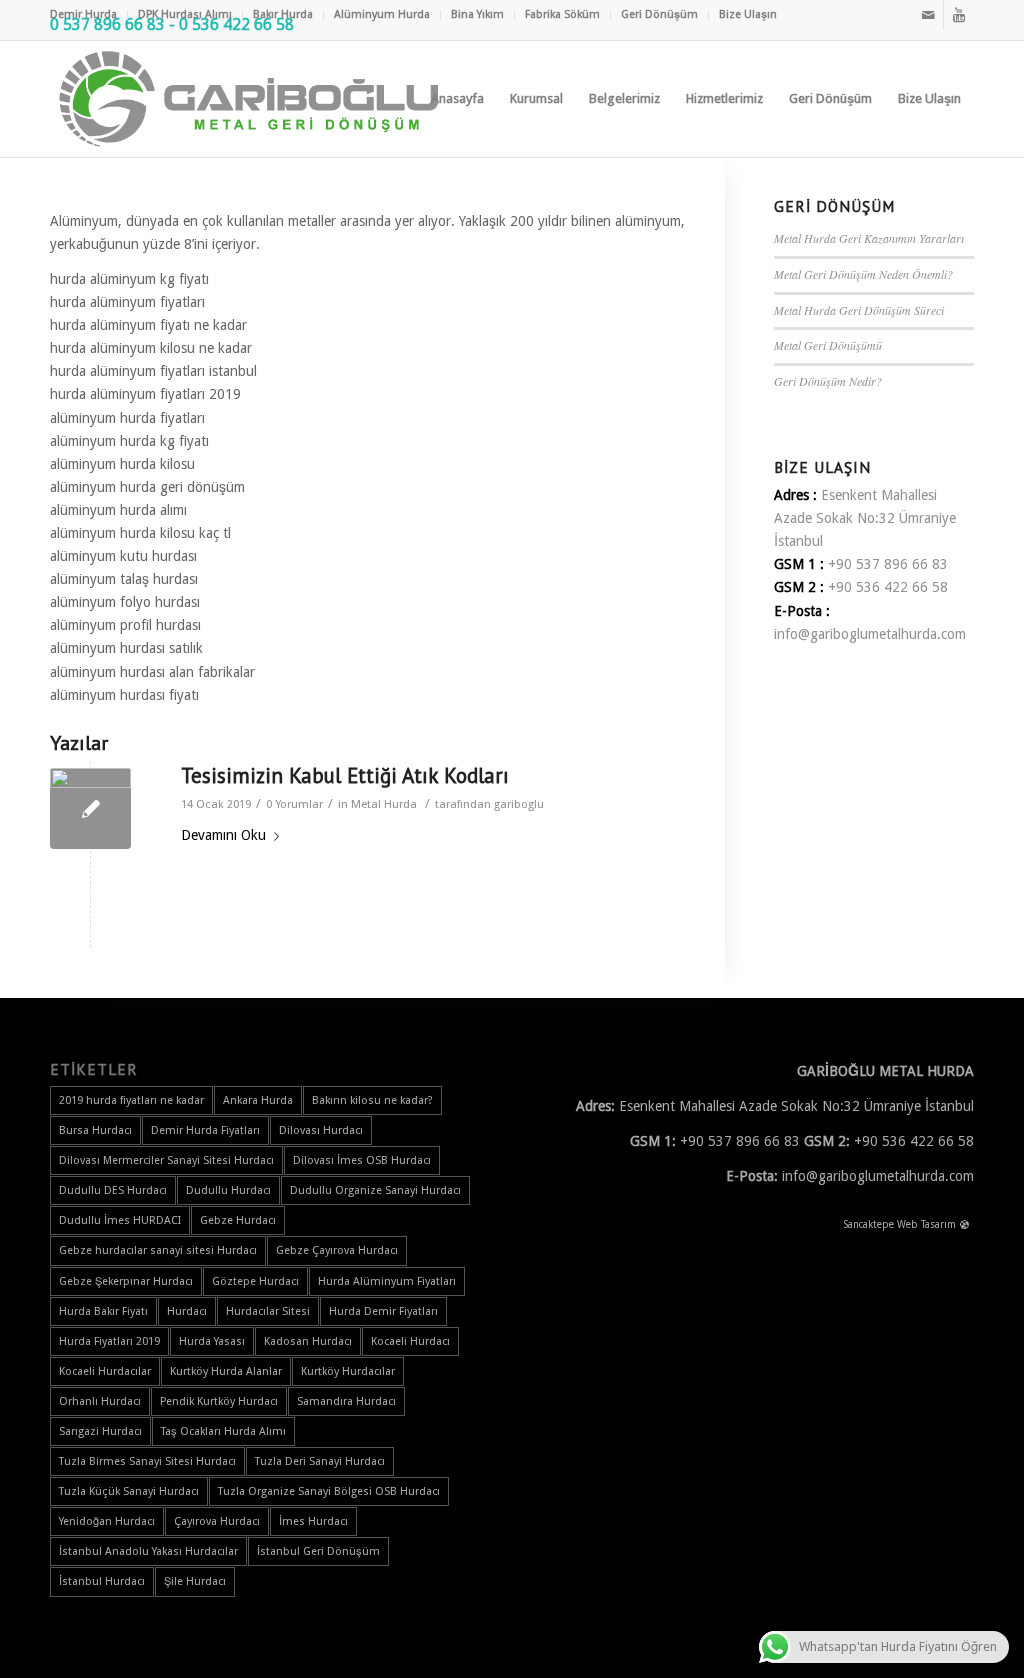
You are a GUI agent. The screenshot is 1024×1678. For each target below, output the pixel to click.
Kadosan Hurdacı (308, 1341)
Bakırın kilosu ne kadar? (372, 1100)
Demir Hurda (83, 14)
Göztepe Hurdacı (255, 1281)
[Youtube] (959, 15)
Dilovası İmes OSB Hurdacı (362, 1160)
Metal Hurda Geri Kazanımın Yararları (869, 238)
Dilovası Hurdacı (321, 1130)
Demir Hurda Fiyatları (205, 1130)
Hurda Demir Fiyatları (383, 1311)
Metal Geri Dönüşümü (828, 345)
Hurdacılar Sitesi (268, 1311)
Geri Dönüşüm (659, 14)
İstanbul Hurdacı (102, 1581)
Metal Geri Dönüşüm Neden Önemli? (863, 274)
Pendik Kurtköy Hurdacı (219, 1401)
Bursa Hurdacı (95, 1130)
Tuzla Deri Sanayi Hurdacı (320, 1461)
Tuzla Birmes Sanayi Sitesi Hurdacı (147, 1461)
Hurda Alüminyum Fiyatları (387, 1281)
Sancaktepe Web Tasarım (900, 1224)
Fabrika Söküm (562, 14)
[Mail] (928, 15)
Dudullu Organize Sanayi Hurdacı (375, 1190)
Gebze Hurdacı (238, 1220)
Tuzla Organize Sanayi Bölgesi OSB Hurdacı (329, 1491)
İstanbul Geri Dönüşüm (318, 1551)
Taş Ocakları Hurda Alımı (223, 1431)
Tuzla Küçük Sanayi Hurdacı (129, 1491)
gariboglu (519, 804)
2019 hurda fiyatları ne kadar (131, 1100)
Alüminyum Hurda (382, 14)
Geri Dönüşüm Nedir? (828, 381)
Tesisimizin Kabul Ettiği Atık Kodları (345, 775)
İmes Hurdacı (313, 1521)
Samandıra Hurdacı (346, 1401)
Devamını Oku (223, 835)
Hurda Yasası (212, 1341)
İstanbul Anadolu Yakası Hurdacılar (148, 1551)
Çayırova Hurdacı (217, 1521)
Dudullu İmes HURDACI (120, 1220)
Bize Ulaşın (748, 14)
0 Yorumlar (294, 804)
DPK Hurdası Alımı (185, 14)
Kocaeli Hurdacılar (105, 1371)
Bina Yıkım (477, 14)
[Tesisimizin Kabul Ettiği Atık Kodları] (90, 808)
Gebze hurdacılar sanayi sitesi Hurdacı (158, 1250)
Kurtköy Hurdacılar (348, 1371)
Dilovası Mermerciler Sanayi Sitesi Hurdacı (166, 1160)
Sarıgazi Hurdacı (100, 1431)
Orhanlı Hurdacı (100, 1401)
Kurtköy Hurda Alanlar (226, 1371)
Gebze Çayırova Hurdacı (337, 1250)
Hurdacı (187, 1311)
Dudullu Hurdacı (228, 1190)
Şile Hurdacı (195, 1581)
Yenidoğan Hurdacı (107, 1521)
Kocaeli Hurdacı (410, 1341)
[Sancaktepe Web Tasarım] (964, 1225)
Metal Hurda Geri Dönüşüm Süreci (859, 310)
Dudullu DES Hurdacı (113, 1190)
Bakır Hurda (283, 14)
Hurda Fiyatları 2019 (109, 1341)
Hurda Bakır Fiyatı (103, 1311)
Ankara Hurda (258, 1100)
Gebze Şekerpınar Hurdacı (126, 1281)
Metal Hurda (384, 804)
